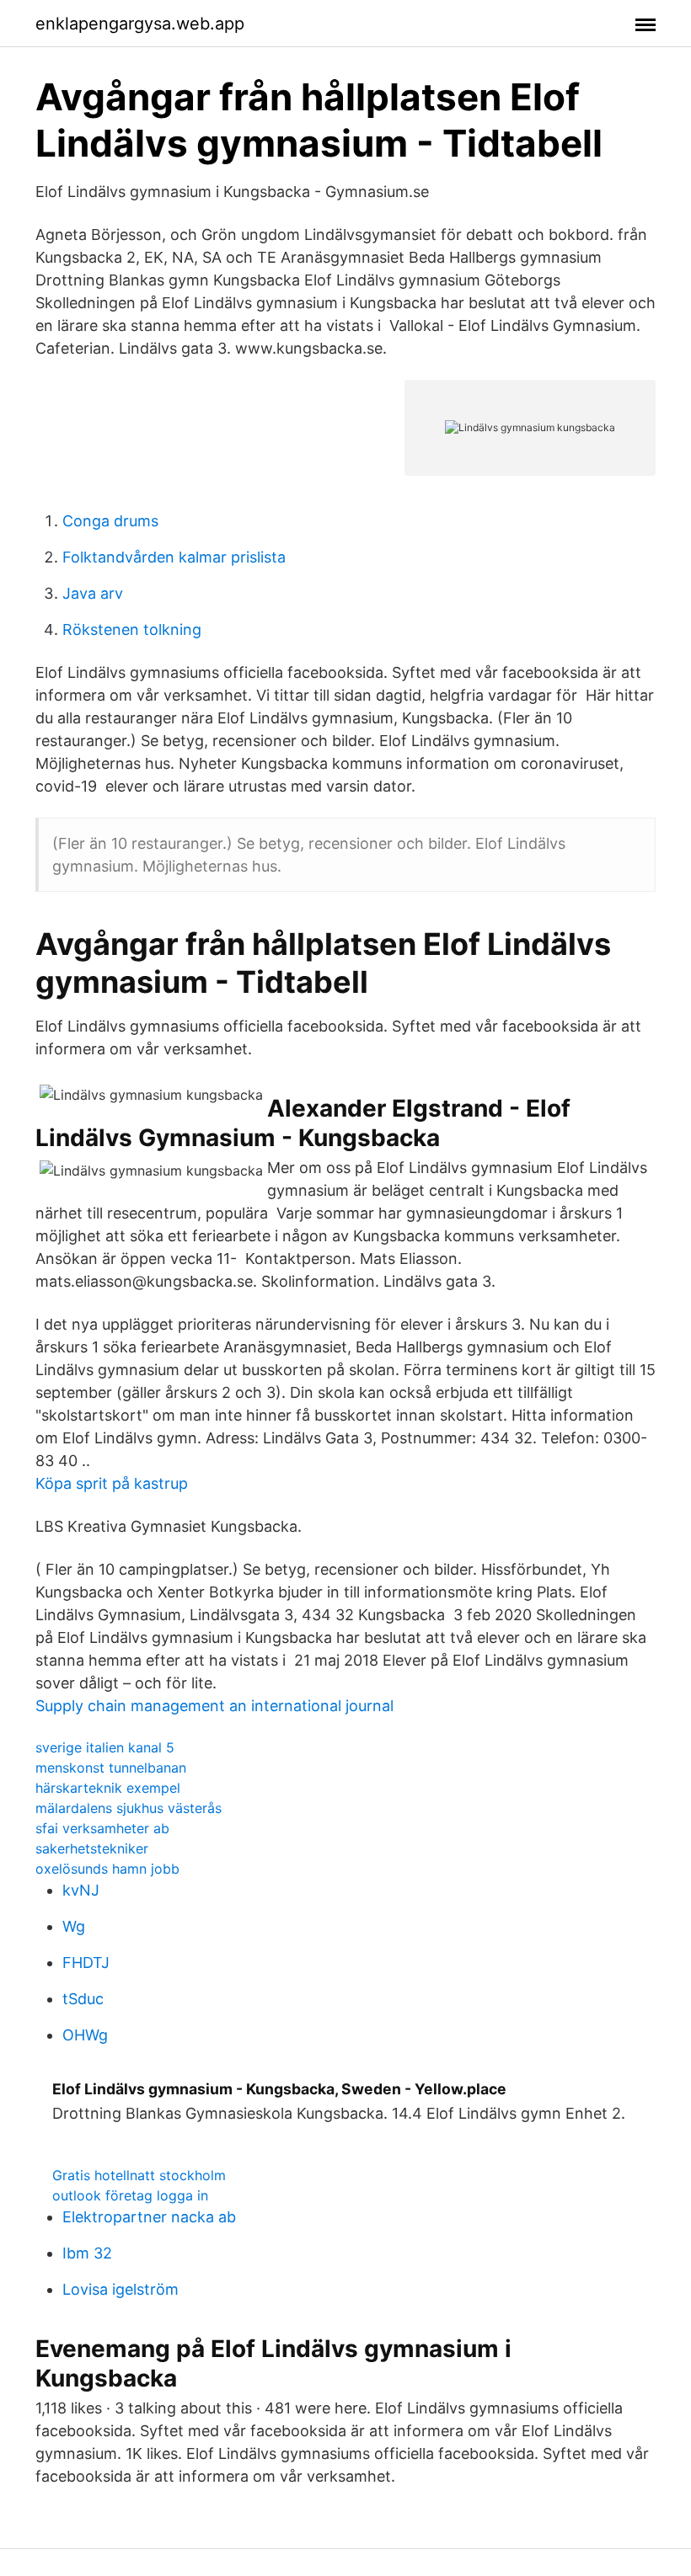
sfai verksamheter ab (102, 1828)
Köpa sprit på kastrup (112, 1483)
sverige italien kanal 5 (105, 1747)
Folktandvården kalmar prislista (174, 557)
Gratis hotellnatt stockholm (139, 2175)
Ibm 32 (87, 2253)
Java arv (93, 593)
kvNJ (81, 1890)
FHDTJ (86, 1963)
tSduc (83, 1999)
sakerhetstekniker (92, 1848)
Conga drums (110, 521)
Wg (74, 1926)
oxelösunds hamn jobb (107, 1869)
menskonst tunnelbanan (111, 1768)
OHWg (85, 2035)
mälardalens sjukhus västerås (129, 1808)
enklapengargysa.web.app (140, 24)
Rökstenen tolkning (132, 629)
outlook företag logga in (130, 2195)
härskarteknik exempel (108, 1788)
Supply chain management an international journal (214, 1706)
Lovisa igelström (121, 2289)
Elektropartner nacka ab (149, 2217)
